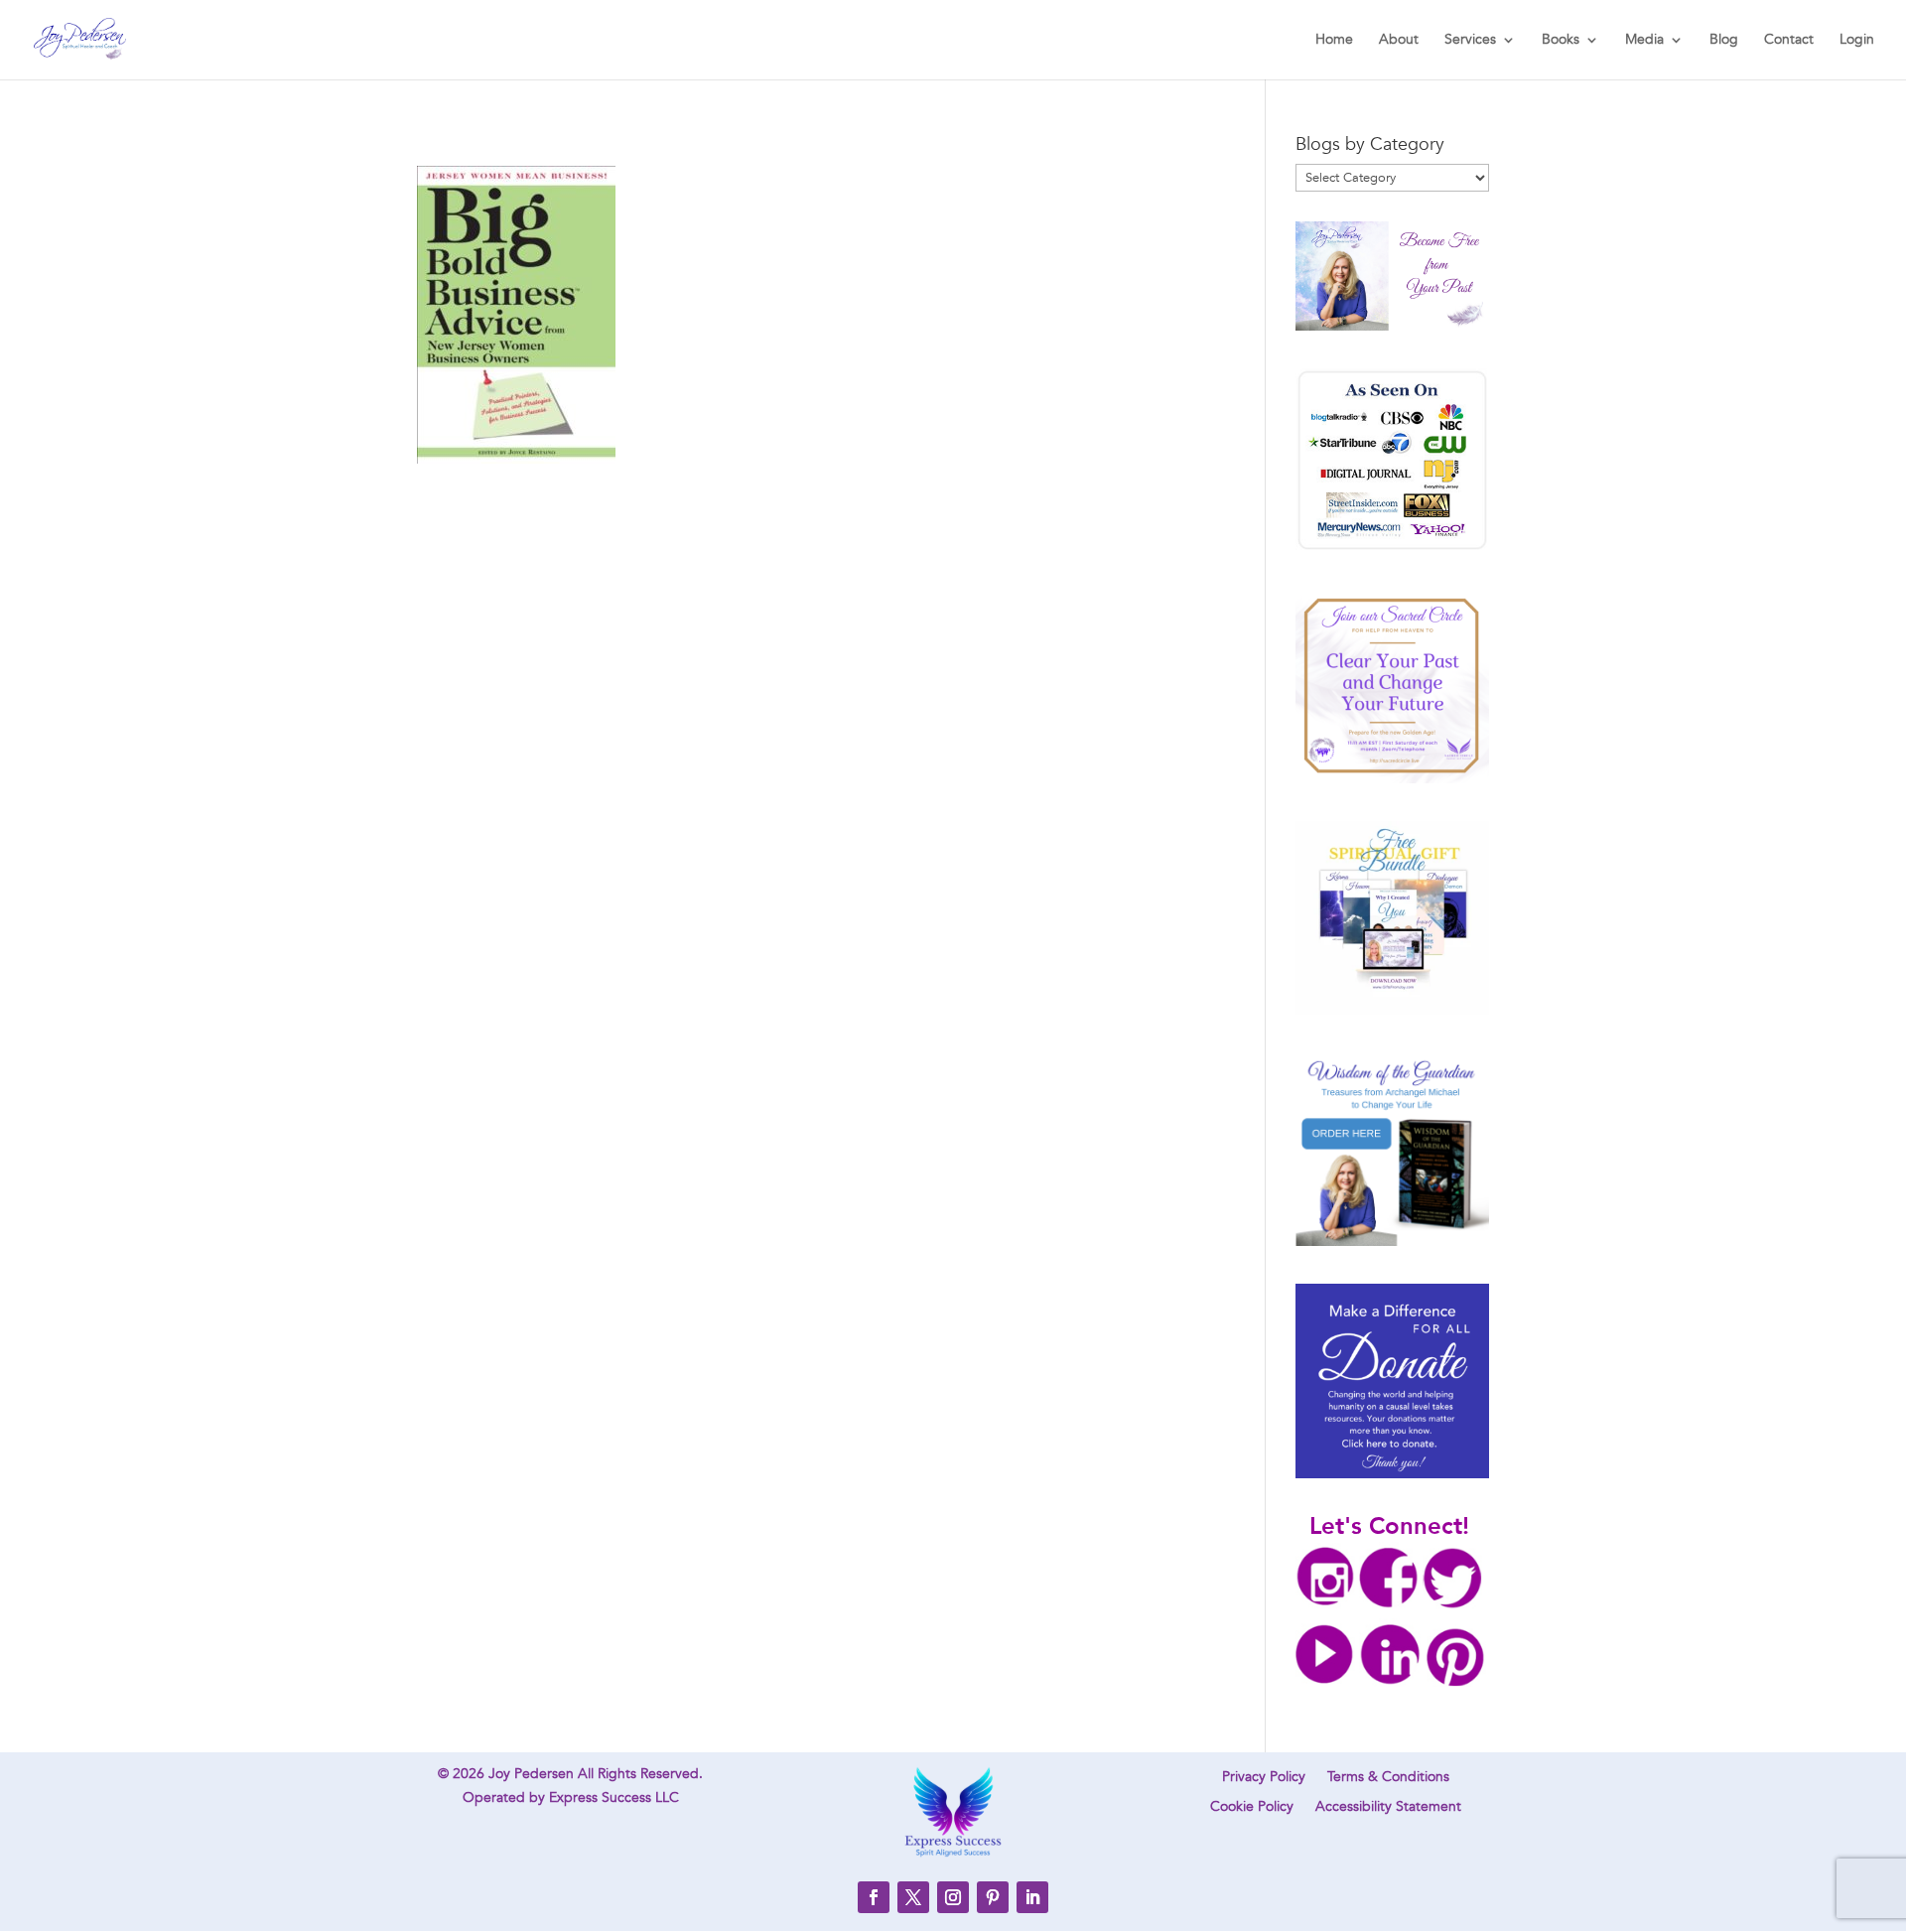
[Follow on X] (913, 1897)
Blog (1724, 41)
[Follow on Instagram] (953, 1897)
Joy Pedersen (531, 1774)
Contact (1789, 41)
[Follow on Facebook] (874, 1897)
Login (1857, 41)
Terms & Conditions (1388, 1778)
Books (1561, 41)
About (1399, 41)
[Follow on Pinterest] (993, 1897)
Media (1644, 41)
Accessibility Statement (1388, 1808)
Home (1334, 41)
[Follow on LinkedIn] (1032, 1897)
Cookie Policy (1252, 1808)
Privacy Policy (1264, 1778)
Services (1470, 41)
